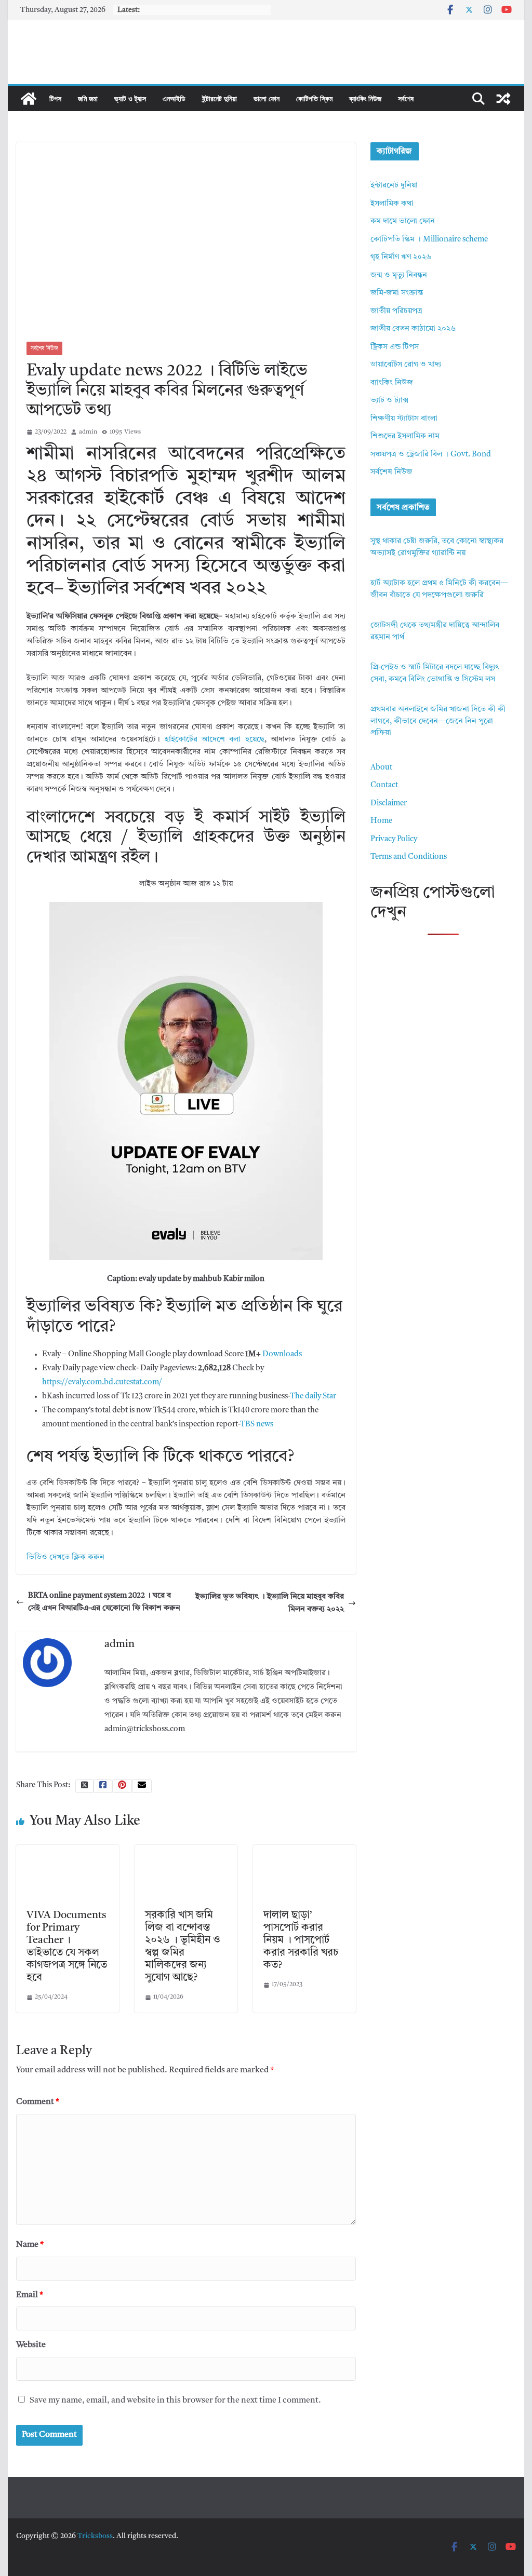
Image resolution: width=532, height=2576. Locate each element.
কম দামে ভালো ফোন (403, 221)
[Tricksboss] (29, 99)
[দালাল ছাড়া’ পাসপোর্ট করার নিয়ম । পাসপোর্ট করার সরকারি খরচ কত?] (304, 1851)
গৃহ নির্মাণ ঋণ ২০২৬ (401, 257)
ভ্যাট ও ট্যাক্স (130, 98)
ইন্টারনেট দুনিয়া (220, 98)
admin (88, 432)
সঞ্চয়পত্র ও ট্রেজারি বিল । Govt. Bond (431, 455)
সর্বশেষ (406, 98)
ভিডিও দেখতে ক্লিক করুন (65, 1557)
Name (30, 2245)
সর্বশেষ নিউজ (44, 348)
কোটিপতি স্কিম (314, 98)
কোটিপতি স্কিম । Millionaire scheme (429, 240)
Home (381, 821)
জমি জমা (88, 98)
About (381, 768)
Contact (384, 785)
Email (30, 2295)
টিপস (55, 98)
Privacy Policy (394, 839)
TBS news (257, 1425)
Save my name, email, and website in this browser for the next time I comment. (175, 2400)
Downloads (282, 1354)
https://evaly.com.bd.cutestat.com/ (102, 1383)
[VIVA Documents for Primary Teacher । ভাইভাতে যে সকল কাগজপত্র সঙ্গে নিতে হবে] (68, 1851)
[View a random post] (503, 99)
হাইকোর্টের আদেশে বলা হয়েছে (215, 740)
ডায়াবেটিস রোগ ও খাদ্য (406, 365)
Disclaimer (389, 804)
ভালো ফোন (267, 98)
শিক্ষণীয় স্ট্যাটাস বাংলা (404, 419)
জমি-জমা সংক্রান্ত (397, 293)
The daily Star (313, 1397)
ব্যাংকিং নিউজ (365, 98)
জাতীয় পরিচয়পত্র (396, 311)
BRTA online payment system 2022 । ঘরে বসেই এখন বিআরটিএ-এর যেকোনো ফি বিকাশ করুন (104, 1602)
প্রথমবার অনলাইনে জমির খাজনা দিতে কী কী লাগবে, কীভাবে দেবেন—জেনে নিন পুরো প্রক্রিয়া (438, 721)
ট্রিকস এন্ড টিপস (395, 347)
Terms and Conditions (409, 857)
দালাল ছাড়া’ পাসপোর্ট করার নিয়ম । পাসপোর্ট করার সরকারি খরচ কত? (301, 1940)
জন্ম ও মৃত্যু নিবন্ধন (399, 275)
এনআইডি (174, 98)
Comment (38, 2102)
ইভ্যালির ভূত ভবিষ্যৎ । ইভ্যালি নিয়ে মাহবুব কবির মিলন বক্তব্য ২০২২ (270, 1603)
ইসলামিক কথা (392, 204)
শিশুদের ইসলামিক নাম (405, 436)
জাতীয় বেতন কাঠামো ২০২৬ (413, 329)
